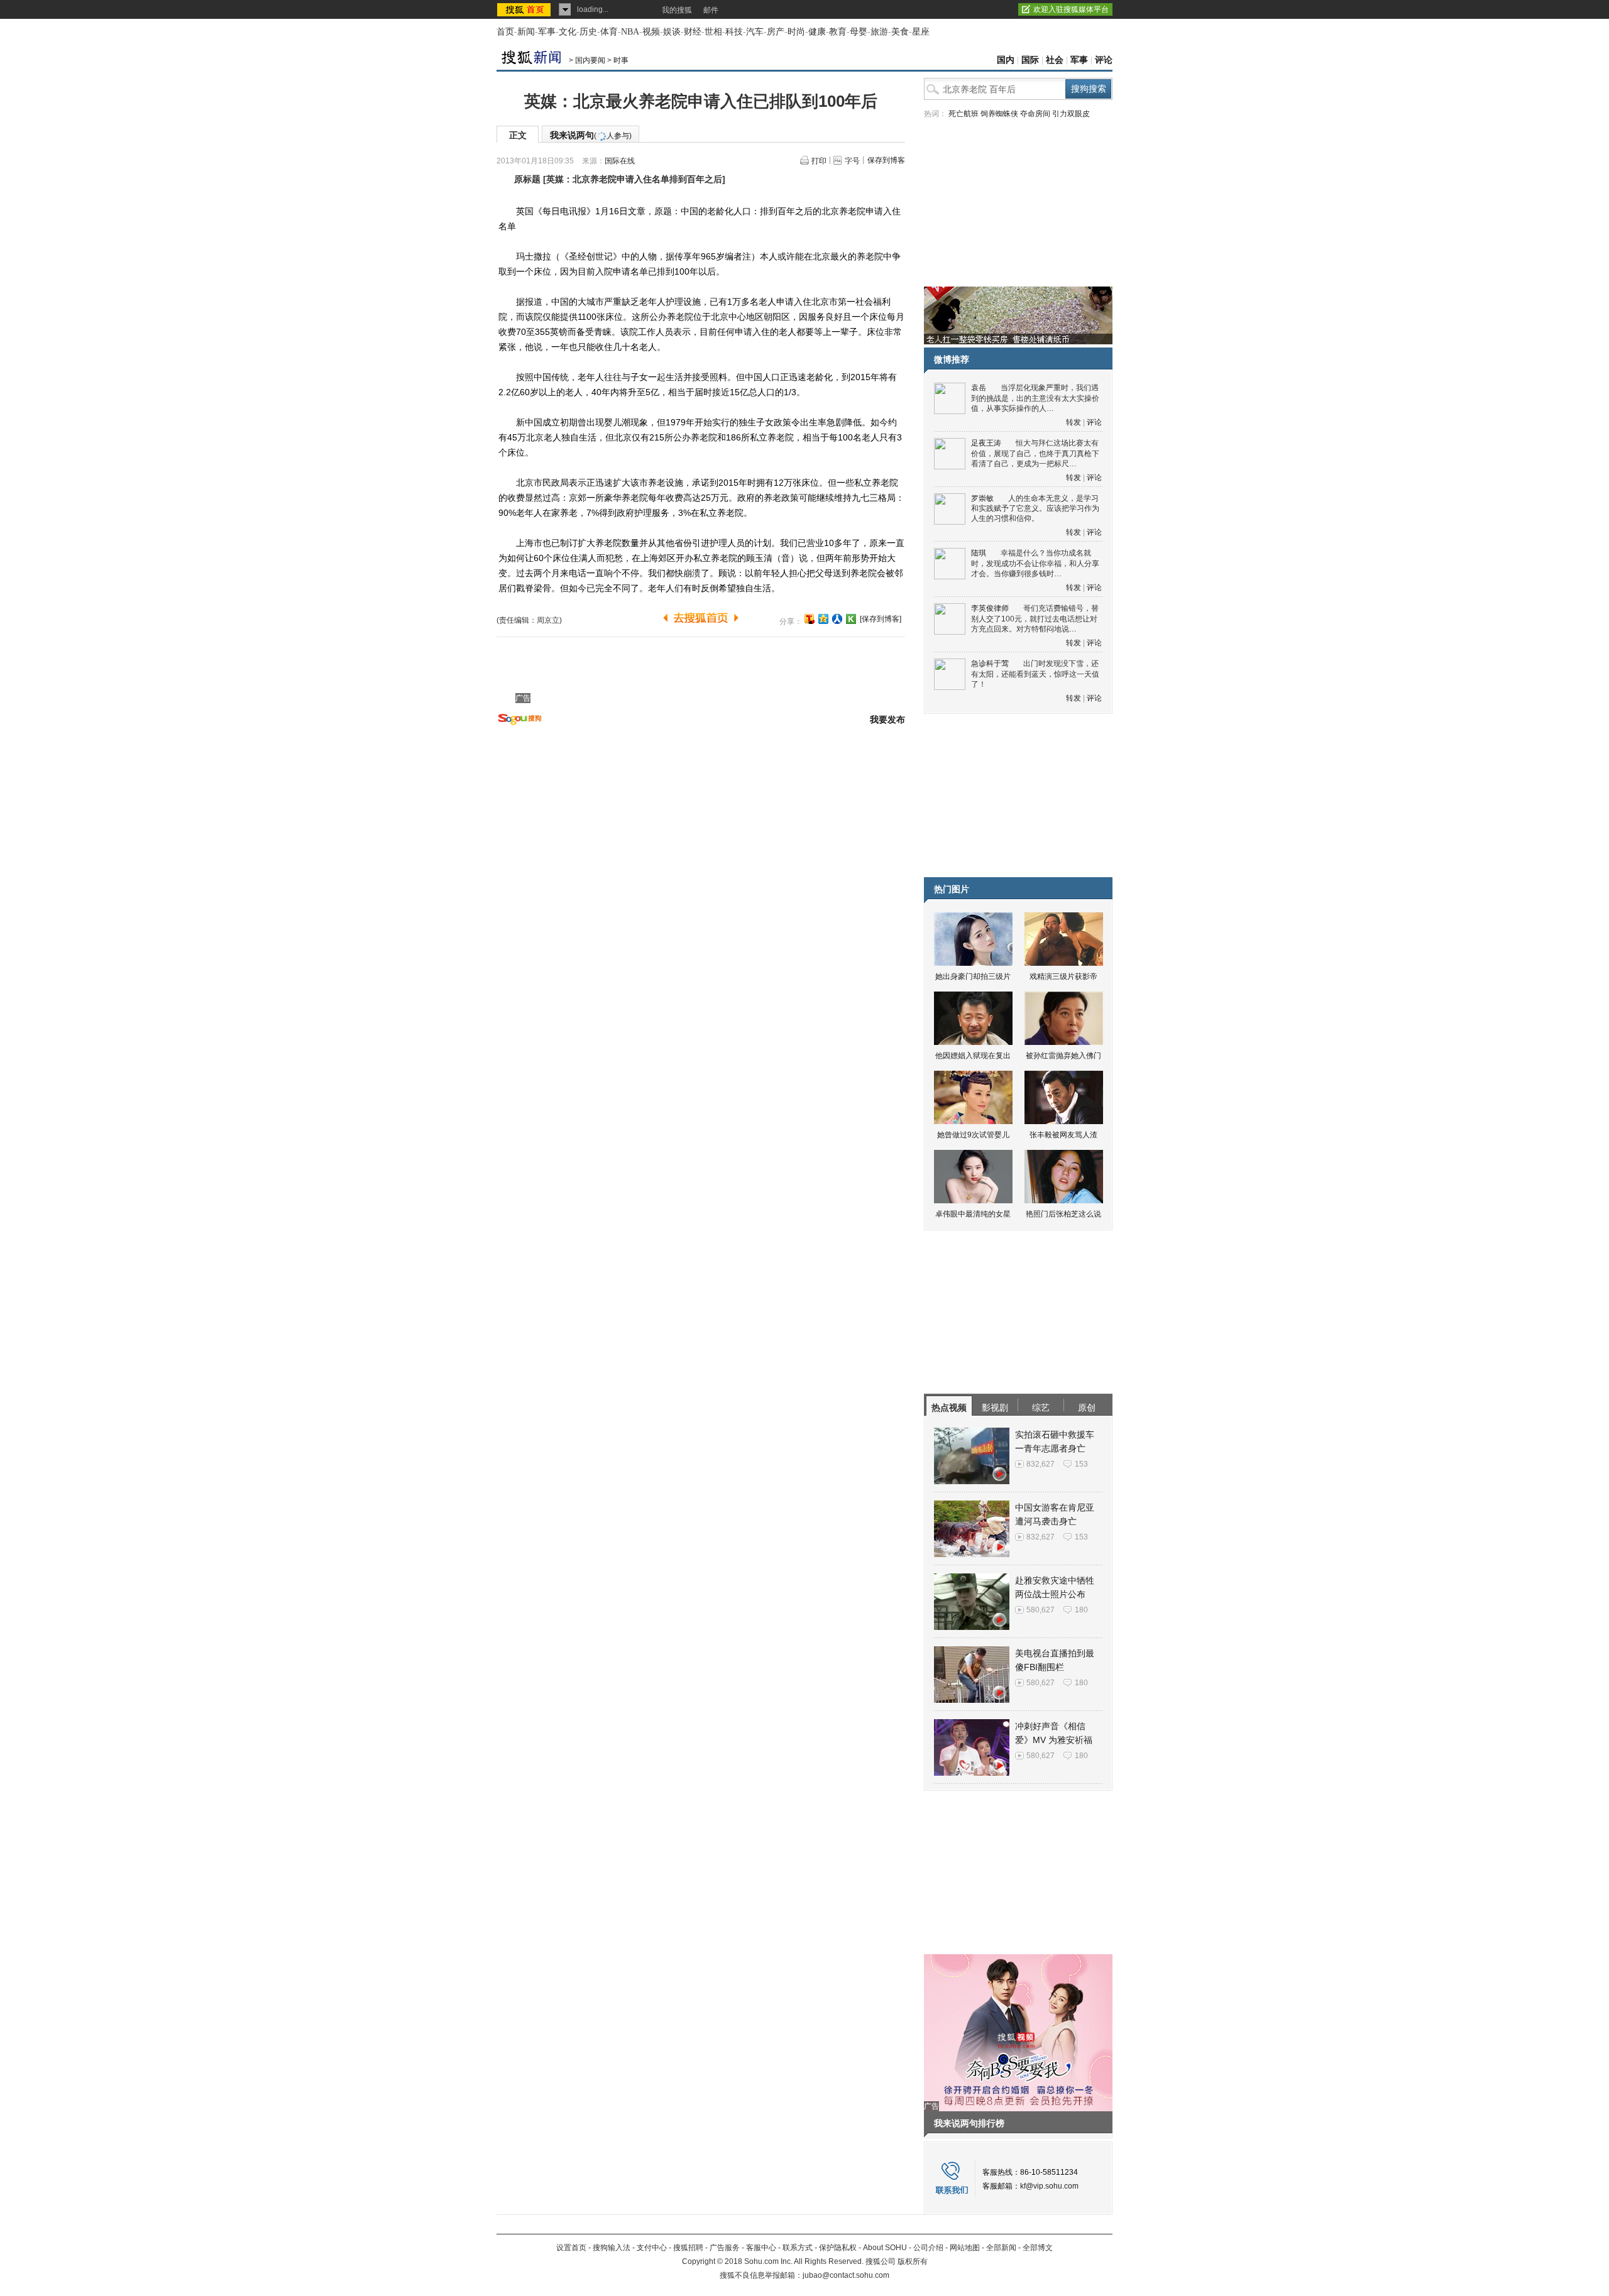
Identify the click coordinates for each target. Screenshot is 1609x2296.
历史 (588, 32)
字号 (852, 161)
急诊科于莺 (990, 664)
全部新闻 (1001, 2248)
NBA (630, 32)
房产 (776, 32)
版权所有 (913, 2261)
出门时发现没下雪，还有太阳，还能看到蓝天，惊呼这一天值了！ (1035, 674)
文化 (568, 32)
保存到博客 (886, 160)
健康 (817, 32)
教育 (838, 32)
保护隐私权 (838, 2248)
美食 (900, 32)
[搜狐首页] (525, 9)
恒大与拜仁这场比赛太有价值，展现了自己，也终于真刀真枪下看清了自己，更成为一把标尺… (1035, 453)
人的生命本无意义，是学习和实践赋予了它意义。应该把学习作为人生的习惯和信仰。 (1035, 509)
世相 (713, 32)
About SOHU (885, 2248)
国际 (1030, 60)
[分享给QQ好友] (823, 619)
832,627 (1041, 1464)
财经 (693, 32)
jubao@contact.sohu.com (846, 2275)
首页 (505, 32)
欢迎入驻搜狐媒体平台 (1071, 9)
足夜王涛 (986, 443)
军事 (547, 32)
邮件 (711, 10)
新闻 (526, 32)
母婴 (859, 32)
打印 (819, 161)
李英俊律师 (990, 608)
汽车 (755, 32)
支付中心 (652, 2248)
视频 (651, 32)
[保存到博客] (881, 619)
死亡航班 (964, 114)
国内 (1006, 60)
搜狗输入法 (612, 2248)
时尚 (796, 32)
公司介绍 (928, 2248)
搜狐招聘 (688, 2248)
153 (1081, 1464)
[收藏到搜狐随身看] (851, 619)
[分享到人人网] (837, 619)
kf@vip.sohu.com (1049, 2186)
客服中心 (761, 2248)
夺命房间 (1035, 114)
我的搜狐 (677, 10)
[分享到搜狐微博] (810, 619)
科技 (734, 32)
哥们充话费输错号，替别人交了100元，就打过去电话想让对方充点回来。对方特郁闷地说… (1035, 619)
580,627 (1041, 1610)
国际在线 (620, 161)
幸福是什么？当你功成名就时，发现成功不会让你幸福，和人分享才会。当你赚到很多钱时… (1035, 563)
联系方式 (798, 2248)
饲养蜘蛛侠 (999, 114)
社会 (1055, 60)
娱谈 (672, 32)
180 (1081, 1610)
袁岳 (979, 388)
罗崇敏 (982, 498)
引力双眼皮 (1071, 114)
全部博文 (1038, 2248)
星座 (921, 32)
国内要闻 (590, 60)
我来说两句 (591, 135)
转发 (1074, 422)
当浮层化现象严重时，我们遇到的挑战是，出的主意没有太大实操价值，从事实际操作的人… (1035, 398)
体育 (609, 32)
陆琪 (979, 553)
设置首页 (571, 2248)
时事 (621, 60)
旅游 (879, 32)
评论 (1104, 60)
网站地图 (965, 2248)
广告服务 (725, 2248)
